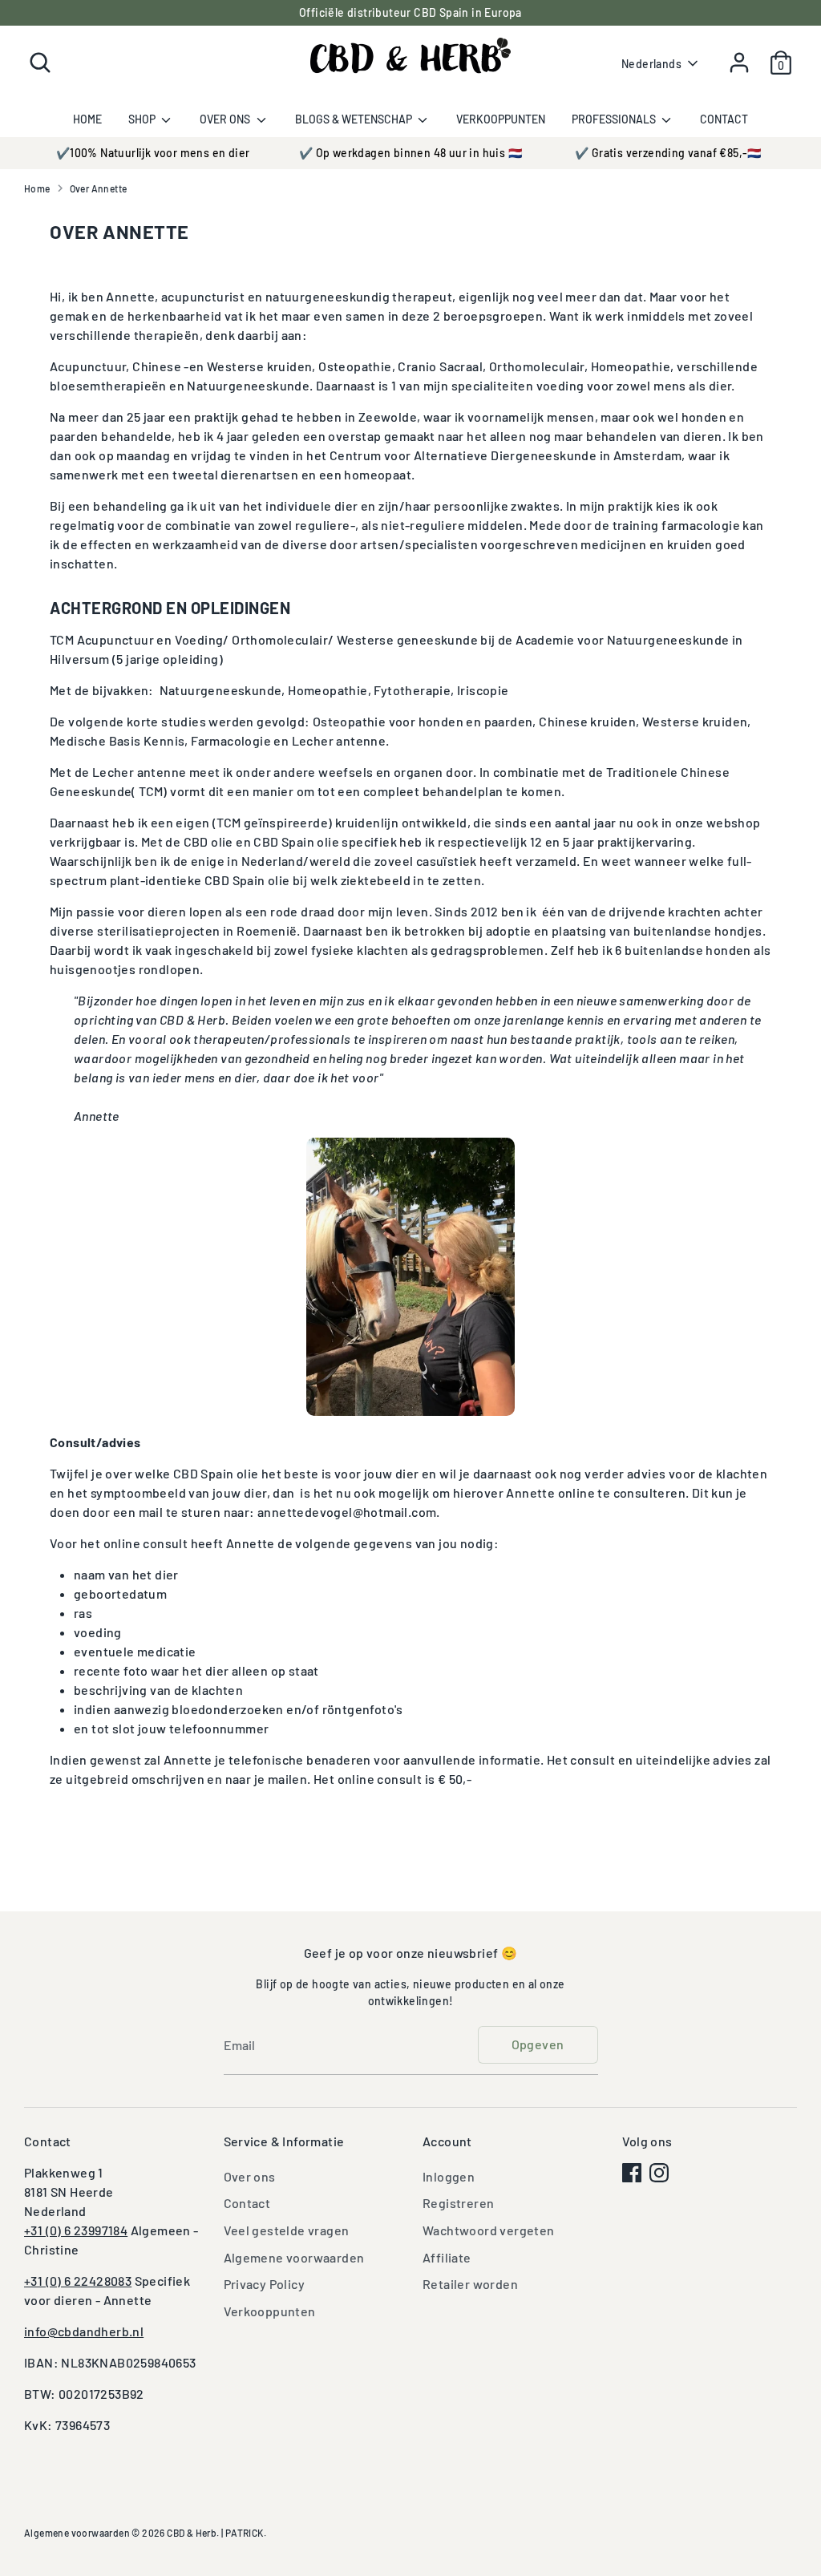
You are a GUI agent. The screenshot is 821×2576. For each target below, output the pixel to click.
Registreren (458, 2203)
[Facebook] (632, 2173)
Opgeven (538, 2044)
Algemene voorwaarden (294, 2257)
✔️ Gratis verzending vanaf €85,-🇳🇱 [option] (668, 153)
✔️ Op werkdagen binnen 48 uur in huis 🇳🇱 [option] (410, 153)
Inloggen (449, 2176)
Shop (143, 119)
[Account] (739, 63)
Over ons (226, 119)
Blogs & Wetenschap (355, 119)
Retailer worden (470, 2284)
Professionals (615, 119)
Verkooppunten (501, 119)
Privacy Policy (265, 2284)
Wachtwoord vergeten (489, 2230)
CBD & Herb (192, 2533)
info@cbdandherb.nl (84, 2331)
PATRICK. (246, 2533)
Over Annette (99, 188)
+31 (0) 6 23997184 (76, 2230)
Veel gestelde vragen (287, 2230)
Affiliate (447, 2257)
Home (87, 119)
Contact (724, 119)
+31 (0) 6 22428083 (78, 2281)
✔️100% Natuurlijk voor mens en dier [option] (153, 153)
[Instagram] (659, 2173)
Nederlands (651, 64)
